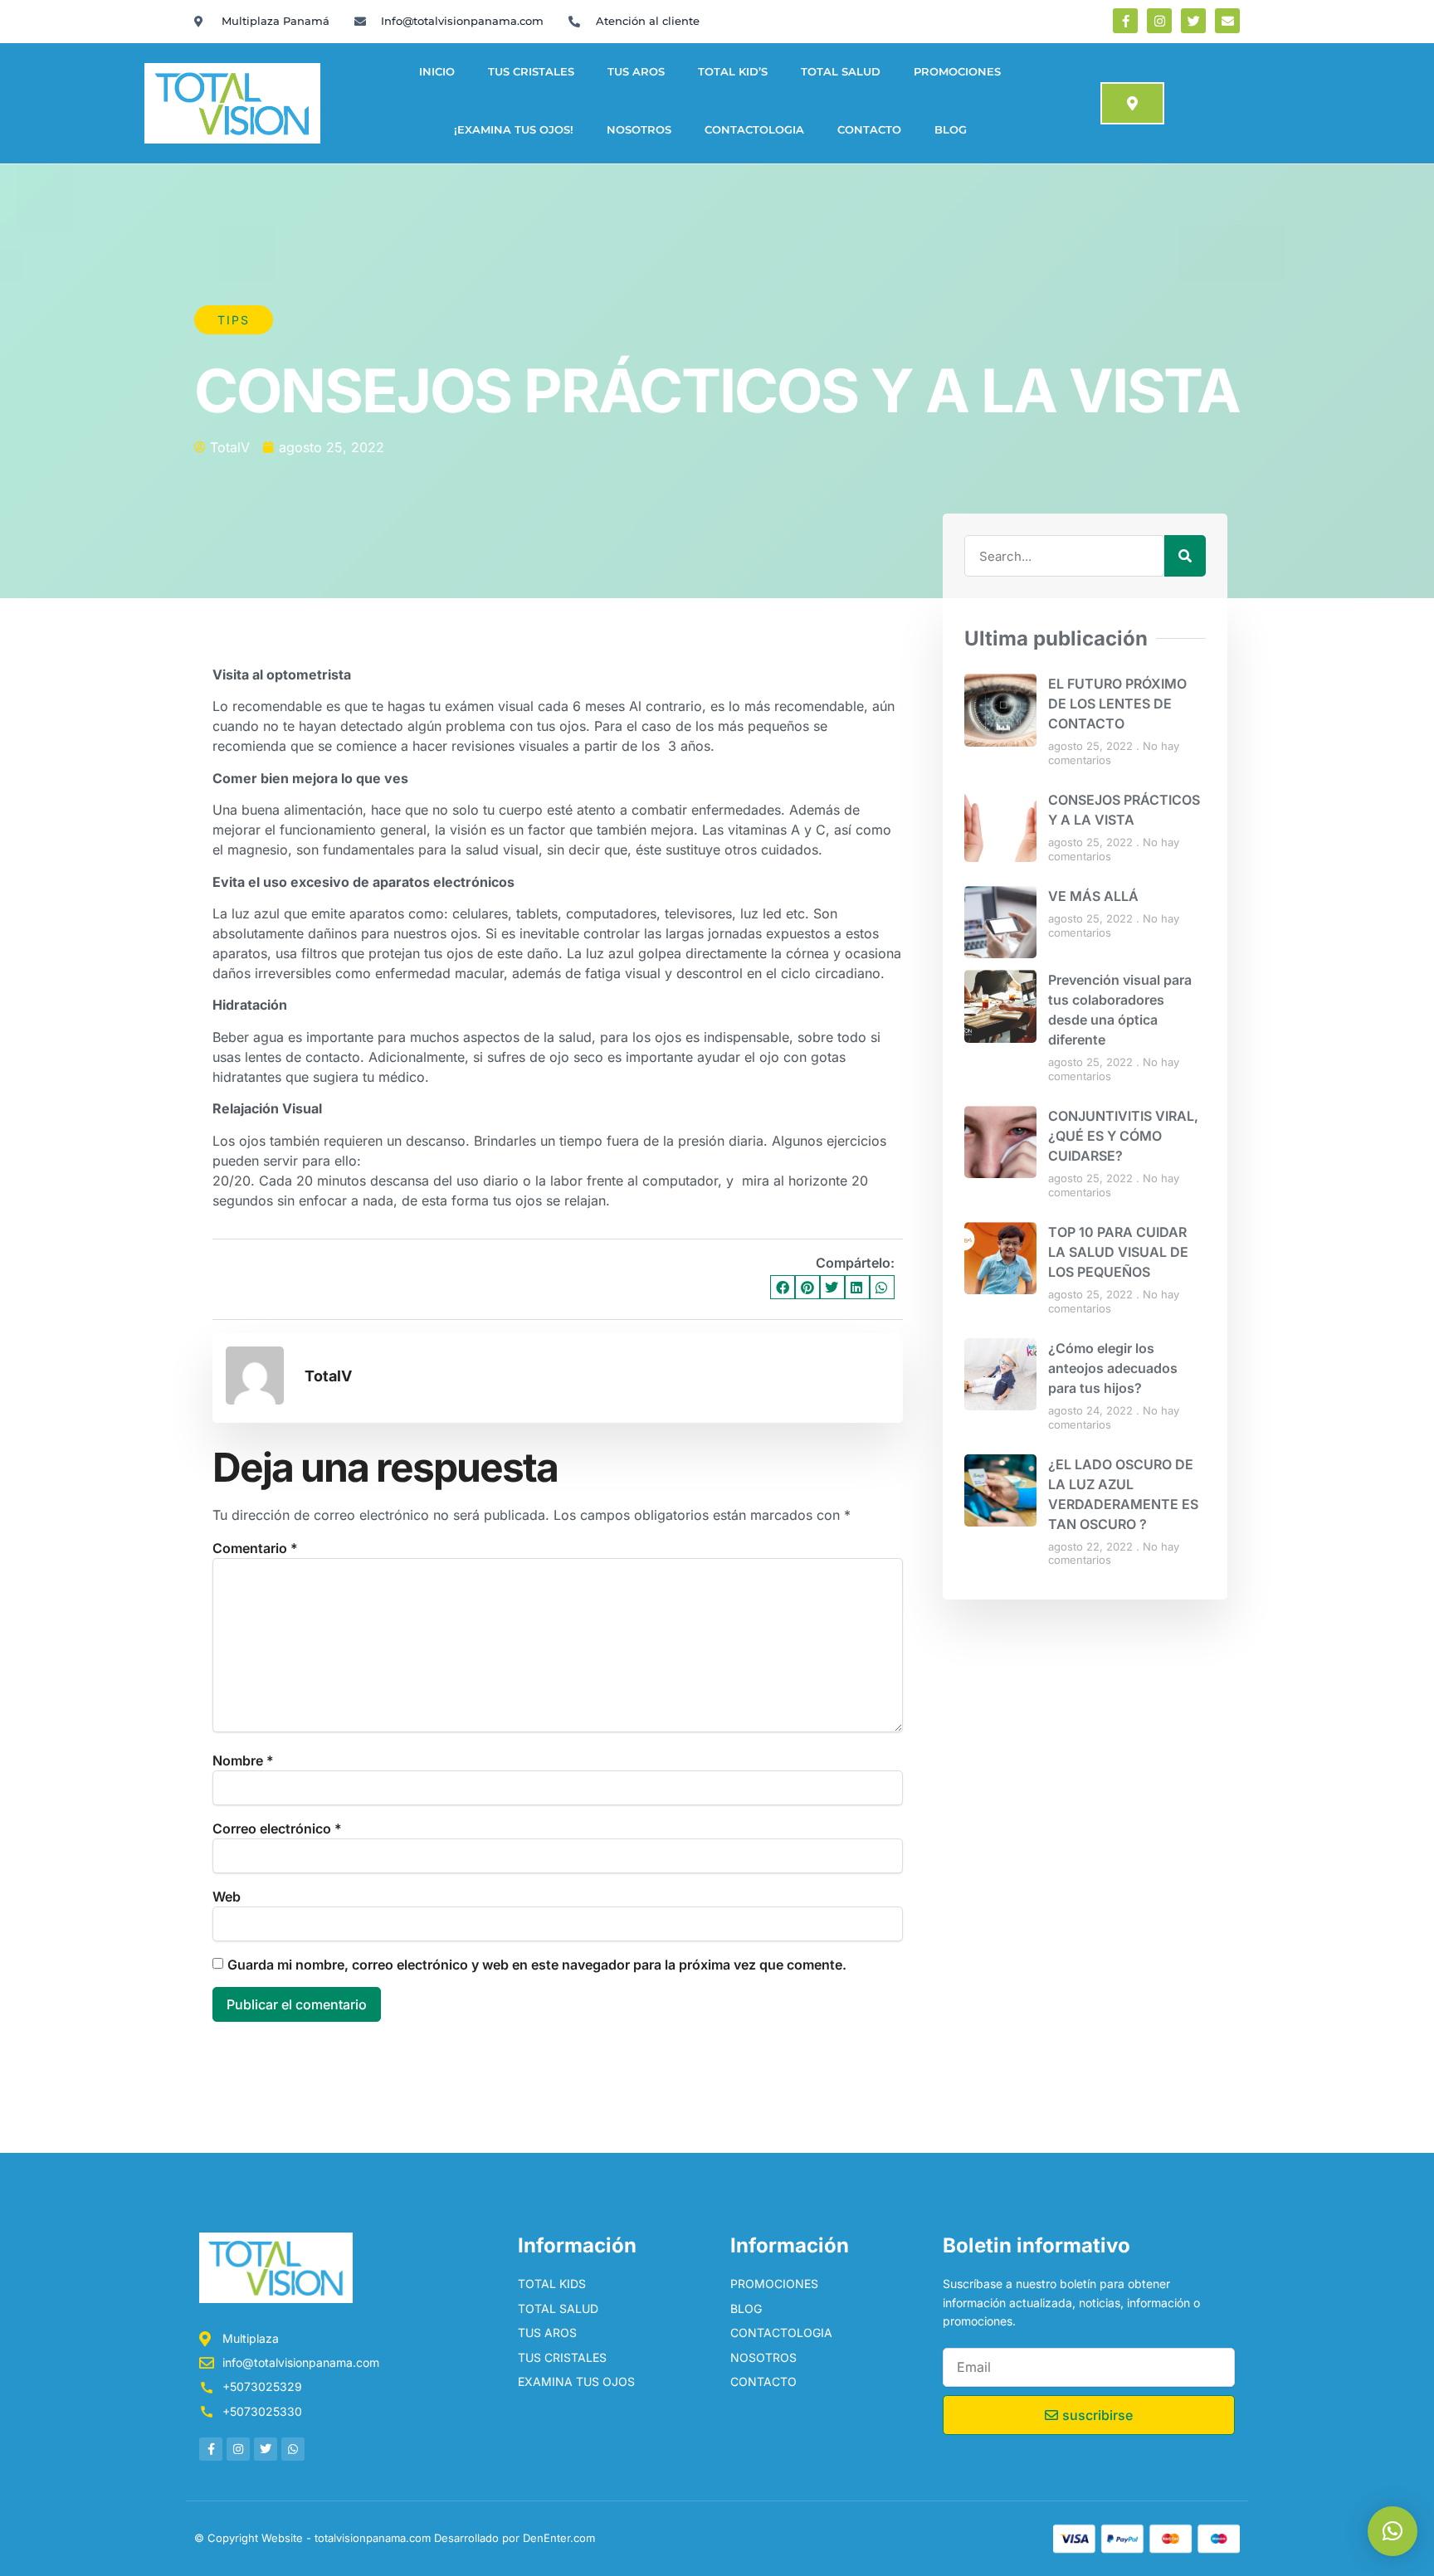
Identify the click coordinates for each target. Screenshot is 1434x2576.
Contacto (869, 130)
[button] (783, 1287)
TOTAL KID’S (733, 72)
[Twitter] (1193, 21)
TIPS (234, 320)
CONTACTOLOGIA (754, 130)
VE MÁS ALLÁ (1093, 896)
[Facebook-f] (1125, 21)
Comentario (255, 1548)
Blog (951, 130)
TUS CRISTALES (531, 72)
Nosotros (639, 130)
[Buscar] (1185, 556)
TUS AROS (636, 72)
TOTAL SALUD (841, 72)
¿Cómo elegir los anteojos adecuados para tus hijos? (1113, 1368)
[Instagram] (1159, 21)
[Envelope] (1227, 21)
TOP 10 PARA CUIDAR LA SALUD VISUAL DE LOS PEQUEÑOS (1118, 1252)
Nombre (243, 1760)
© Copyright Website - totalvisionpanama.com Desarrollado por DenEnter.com (395, 2538)
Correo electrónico (277, 1829)
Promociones (957, 72)
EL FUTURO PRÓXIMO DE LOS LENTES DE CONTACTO (1117, 704)
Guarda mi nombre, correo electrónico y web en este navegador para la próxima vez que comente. (537, 1965)
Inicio (437, 72)
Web (227, 1897)
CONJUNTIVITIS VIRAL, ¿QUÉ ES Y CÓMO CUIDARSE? (1123, 1136)
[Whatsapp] (293, 2449)
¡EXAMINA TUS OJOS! (514, 130)
